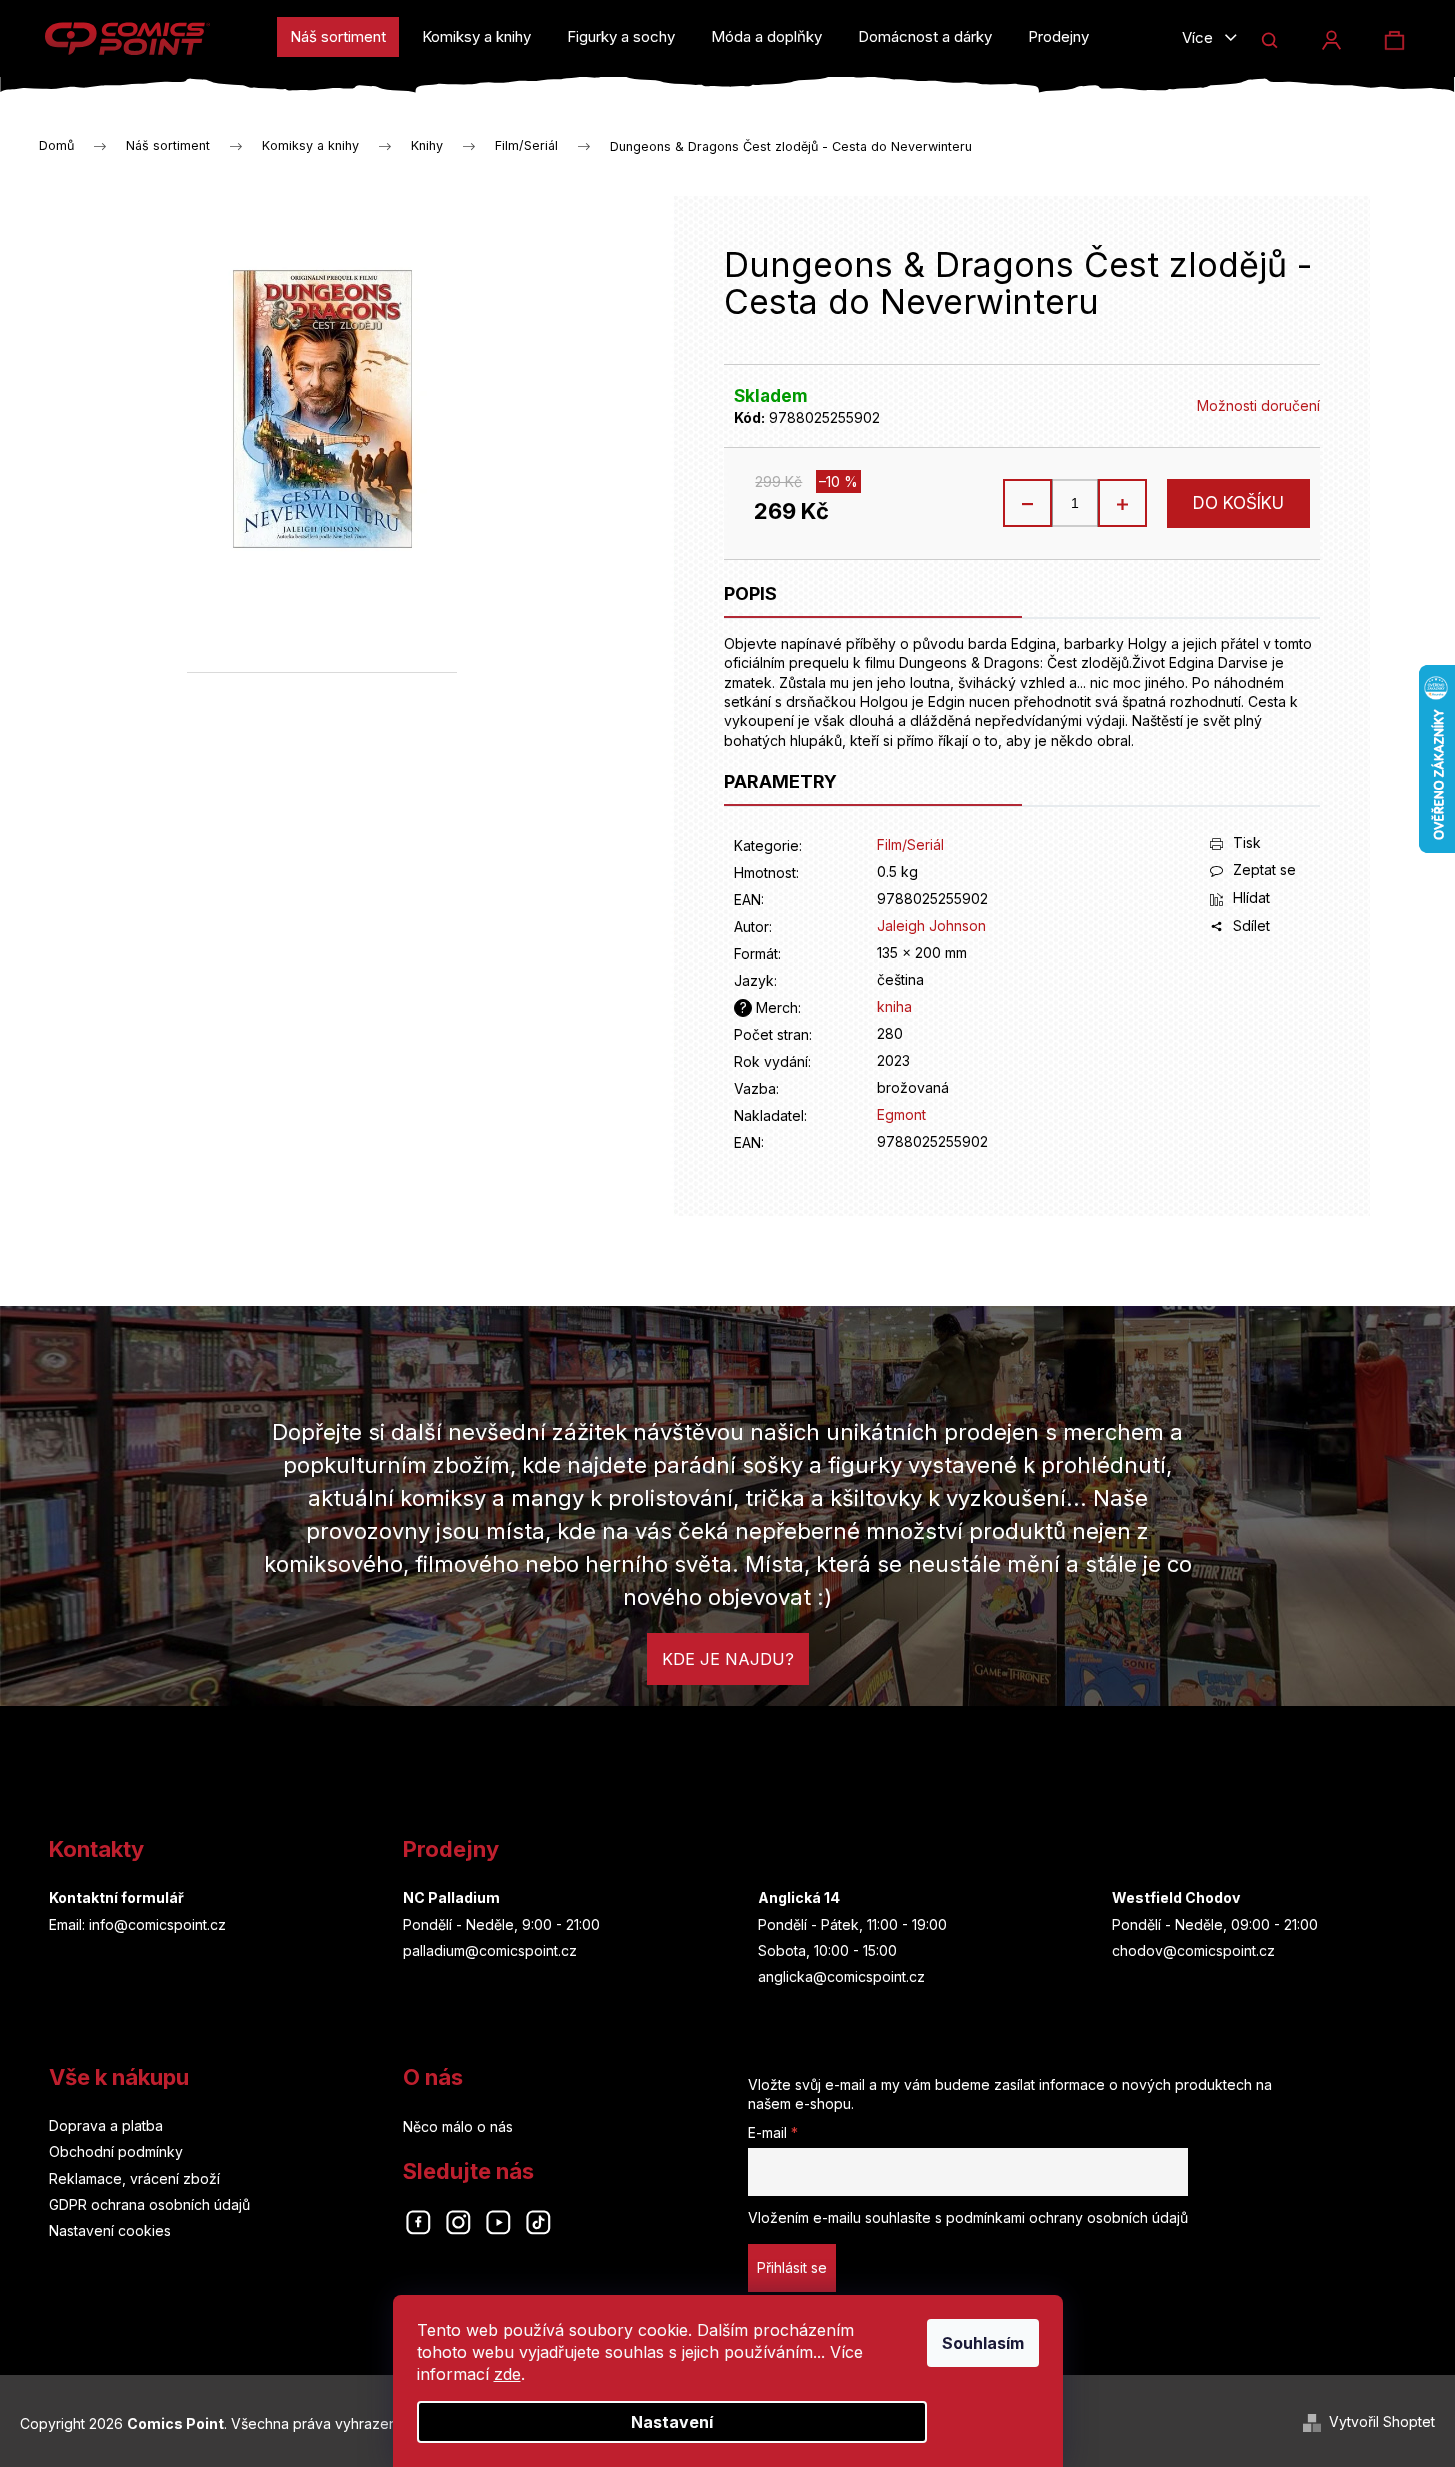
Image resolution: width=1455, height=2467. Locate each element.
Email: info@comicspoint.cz (137, 1924)
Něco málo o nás (458, 2126)
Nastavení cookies (110, 2230)
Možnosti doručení (1258, 405)
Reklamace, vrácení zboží (134, 2178)
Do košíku (1238, 503)
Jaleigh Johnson (931, 925)
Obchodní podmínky (116, 2151)
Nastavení (672, 2422)
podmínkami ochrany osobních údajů (1067, 2217)
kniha (894, 1006)
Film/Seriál (910, 844)
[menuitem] (338, 37)
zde (507, 2374)
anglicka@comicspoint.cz (841, 1976)
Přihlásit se (792, 2267)
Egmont (901, 1114)
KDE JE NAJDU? (728, 1659)
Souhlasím (983, 2343)
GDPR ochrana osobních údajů (149, 2204)
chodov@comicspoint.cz (1193, 1950)
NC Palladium (451, 1897)
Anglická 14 (799, 1897)
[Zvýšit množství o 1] (1122, 503)
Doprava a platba (106, 2125)
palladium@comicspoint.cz (490, 1950)
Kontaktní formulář (116, 1897)
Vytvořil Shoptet (1382, 2421)
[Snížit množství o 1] (1028, 503)
